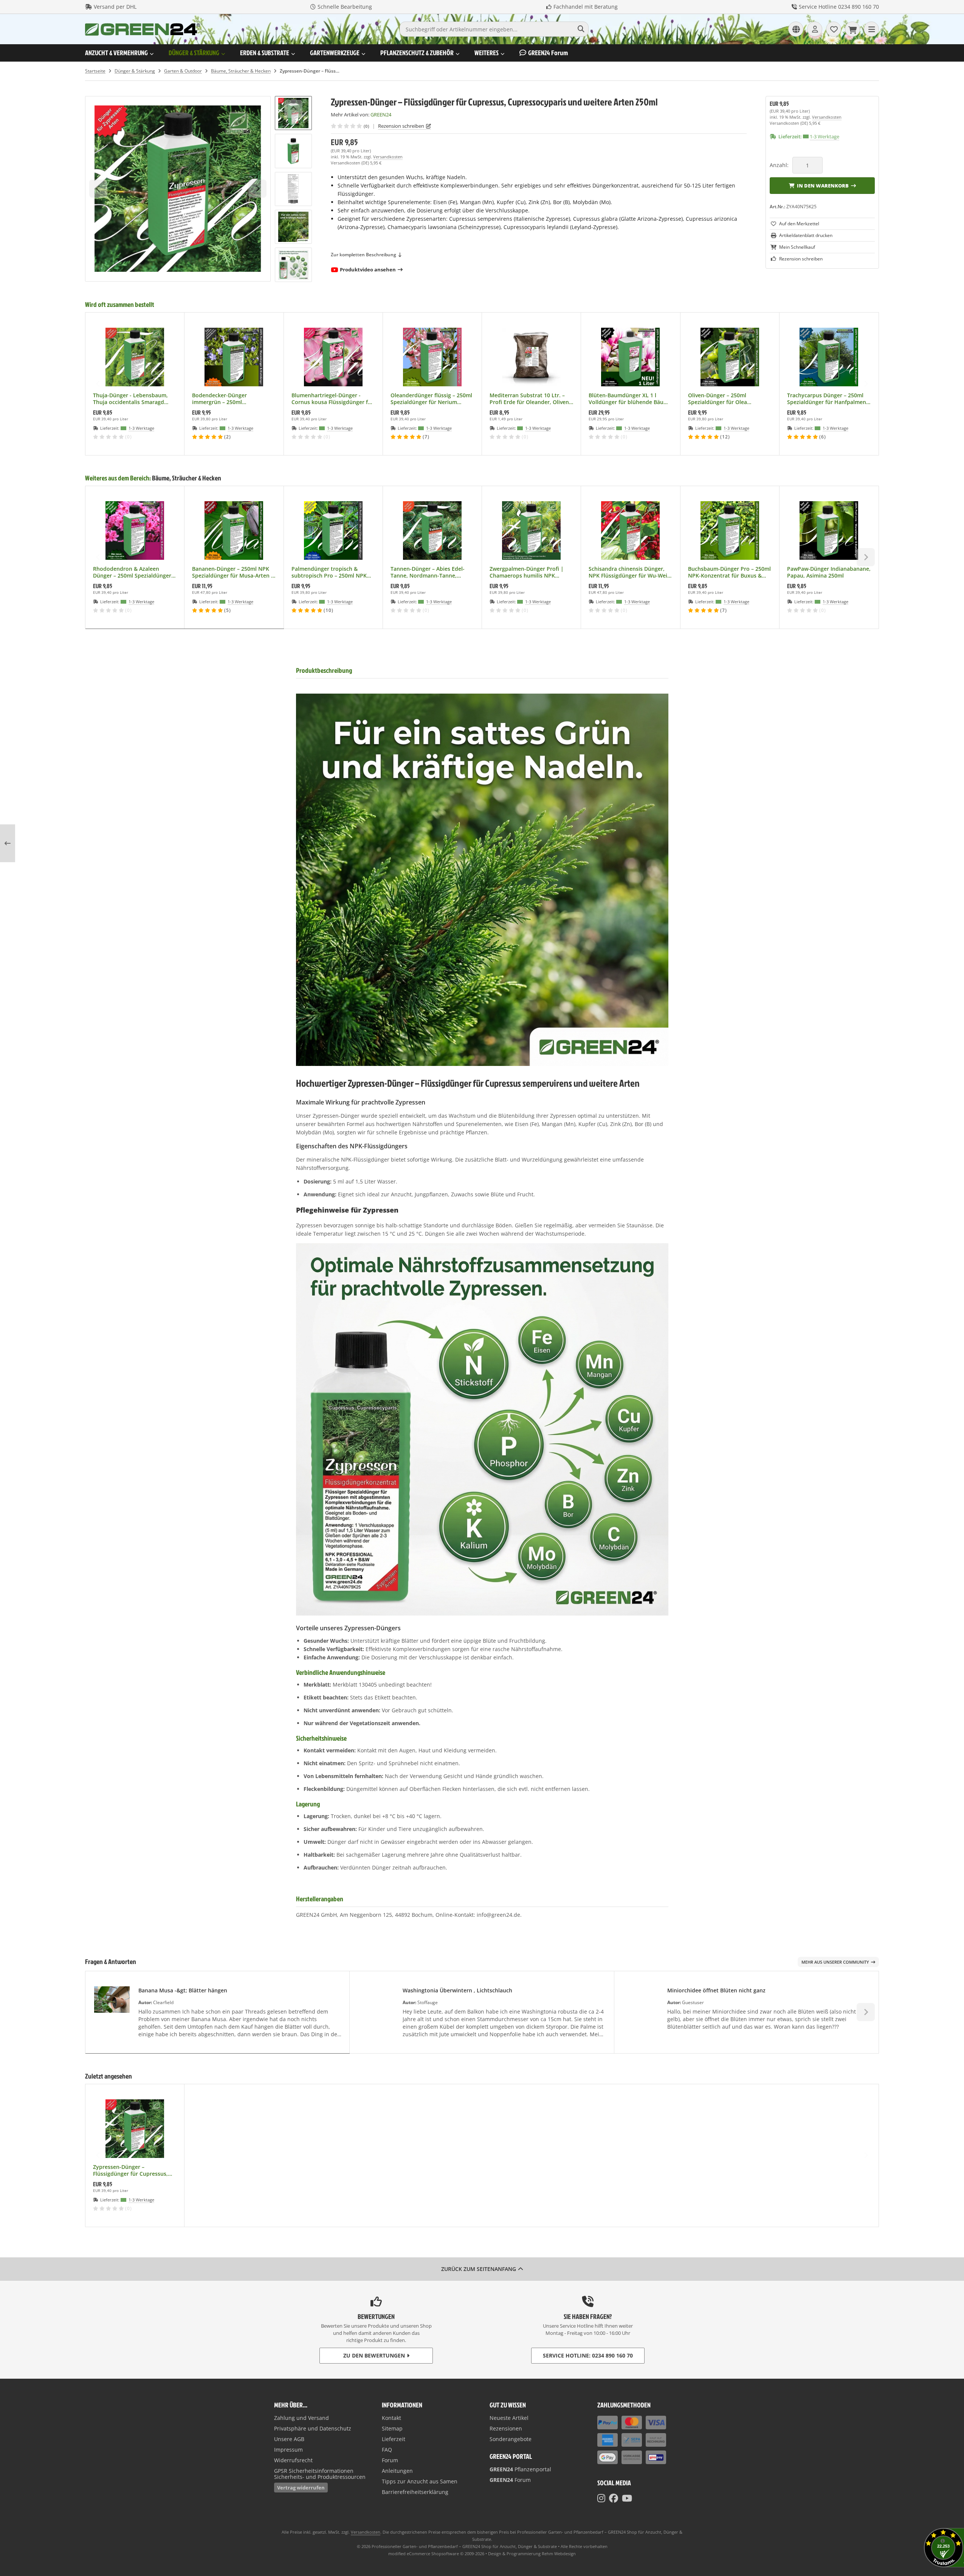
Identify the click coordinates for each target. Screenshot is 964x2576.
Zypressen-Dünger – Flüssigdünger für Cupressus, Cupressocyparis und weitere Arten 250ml (131, 2170)
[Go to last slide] (293, 109)
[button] (293, 151)
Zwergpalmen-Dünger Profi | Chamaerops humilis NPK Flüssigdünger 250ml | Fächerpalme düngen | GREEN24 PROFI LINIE (531, 572)
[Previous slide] (98, 384)
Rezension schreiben (401, 126)
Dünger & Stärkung (194, 53)
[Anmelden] (815, 29)
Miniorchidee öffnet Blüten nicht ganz (716, 1990)
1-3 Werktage (825, 136)
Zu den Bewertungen (374, 2355)
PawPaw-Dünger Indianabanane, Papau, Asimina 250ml (829, 572)
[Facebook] (614, 2498)
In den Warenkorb (822, 185)
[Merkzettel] (834, 29)
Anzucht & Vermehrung (116, 53)
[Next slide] (293, 269)
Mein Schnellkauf (797, 247)
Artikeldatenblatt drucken (806, 235)
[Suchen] (581, 29)
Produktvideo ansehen (368, 270)
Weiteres (487, 53)
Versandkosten (388, 157)
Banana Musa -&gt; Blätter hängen (183, 1990)
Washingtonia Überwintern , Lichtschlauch (457, 1990)
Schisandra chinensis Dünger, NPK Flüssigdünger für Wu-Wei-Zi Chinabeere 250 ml (629, 572)
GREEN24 (548, 53)
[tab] (185, 634)
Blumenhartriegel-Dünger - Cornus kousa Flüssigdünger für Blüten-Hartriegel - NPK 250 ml (332, 399)
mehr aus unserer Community (835, 1962)
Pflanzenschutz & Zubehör (417, 53)
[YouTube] (627, 2498)
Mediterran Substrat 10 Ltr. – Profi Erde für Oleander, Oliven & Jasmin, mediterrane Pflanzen (530, 399)
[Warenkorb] (852, 29)
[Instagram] (601, 2498)
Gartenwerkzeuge (335, 53)
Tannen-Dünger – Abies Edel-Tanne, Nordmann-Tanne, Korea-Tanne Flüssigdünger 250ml (428, 572)
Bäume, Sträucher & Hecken (187, 478)
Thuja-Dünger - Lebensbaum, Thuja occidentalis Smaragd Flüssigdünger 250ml (130, 399)
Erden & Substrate (265, 53)
